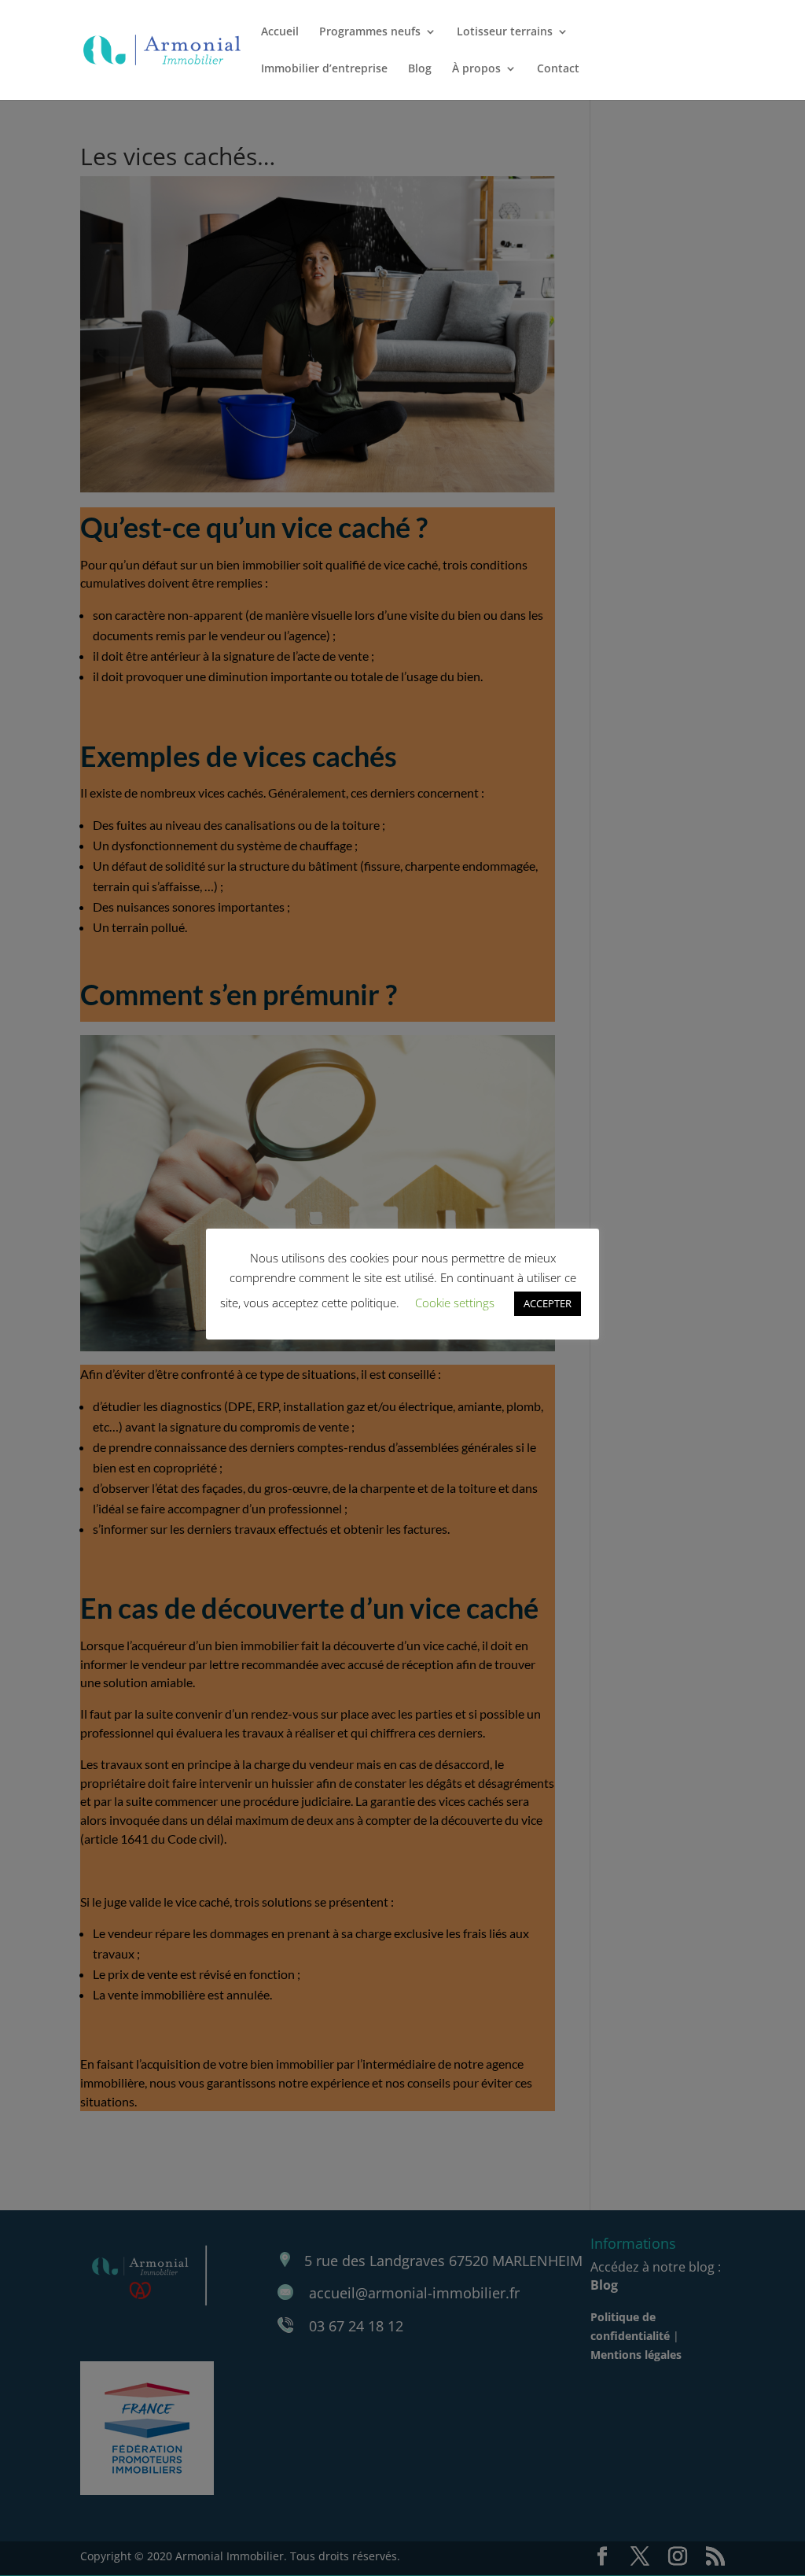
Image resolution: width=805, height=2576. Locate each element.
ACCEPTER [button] (548, 1303)
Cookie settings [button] (455, 1303)
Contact (558, 69)
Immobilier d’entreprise (324, 69)
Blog (420, 69)
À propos (476, 69)
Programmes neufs (370, 32)
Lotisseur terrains (505, 32)
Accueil (280, 32)
